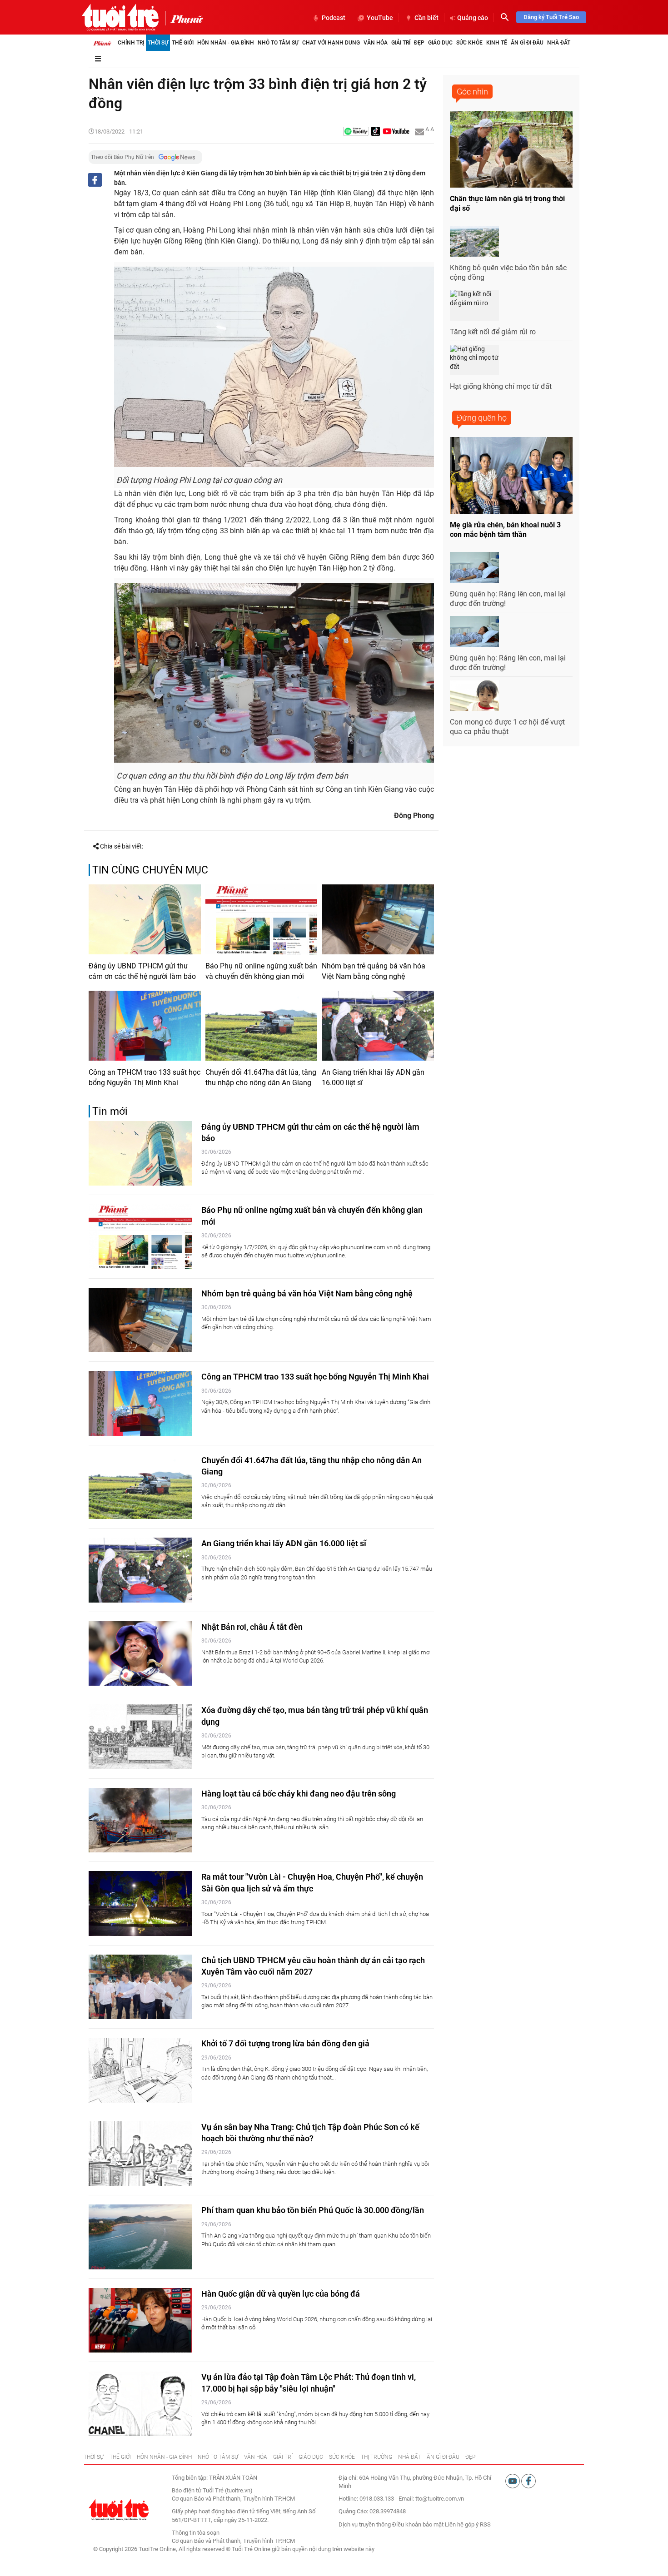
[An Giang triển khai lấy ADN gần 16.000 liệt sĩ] (378, 1026)
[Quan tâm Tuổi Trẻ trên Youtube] (513, 2480)
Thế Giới (183, 43)
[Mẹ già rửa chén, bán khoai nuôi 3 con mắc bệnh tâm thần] (511, 475)
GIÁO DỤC (311, 2457)
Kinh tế (497, 43)
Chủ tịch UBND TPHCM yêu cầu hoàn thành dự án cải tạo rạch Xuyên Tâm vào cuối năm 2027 (313, 1966)
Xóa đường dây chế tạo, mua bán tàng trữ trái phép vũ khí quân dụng (315, 1716)
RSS (485, 2524)
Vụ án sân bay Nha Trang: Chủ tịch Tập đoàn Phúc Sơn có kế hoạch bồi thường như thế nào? (310, 2133)
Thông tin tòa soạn (196, 2533)
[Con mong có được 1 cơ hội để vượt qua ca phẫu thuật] (474, 696)
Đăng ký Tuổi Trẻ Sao (551, 17)
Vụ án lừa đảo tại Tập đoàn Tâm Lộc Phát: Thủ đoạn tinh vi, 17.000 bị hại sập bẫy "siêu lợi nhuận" (309, 2382)
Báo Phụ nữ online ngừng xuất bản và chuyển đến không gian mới (261, 971)
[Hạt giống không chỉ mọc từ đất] (474, 360)
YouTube (380, 18)
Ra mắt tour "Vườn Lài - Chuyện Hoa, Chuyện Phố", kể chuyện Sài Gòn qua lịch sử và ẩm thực (312, 1882)
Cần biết (426, 18)
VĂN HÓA (256, 2457)
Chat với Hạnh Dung (331, 43)
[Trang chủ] (102, 43)
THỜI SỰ (94, 2457)
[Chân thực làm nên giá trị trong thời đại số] (511, 149)
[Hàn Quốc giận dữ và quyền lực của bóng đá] (140, 2320)
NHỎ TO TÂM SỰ (218, 2457)
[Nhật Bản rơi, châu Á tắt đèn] (140, 1654)
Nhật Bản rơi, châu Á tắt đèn (252, 1627)
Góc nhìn (472, 92)
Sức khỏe (469, 43)
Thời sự (158, 43)
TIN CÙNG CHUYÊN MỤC (150, 870)
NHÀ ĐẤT (409, 2457)
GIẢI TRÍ (283, 2457)
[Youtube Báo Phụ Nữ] (396, 132)
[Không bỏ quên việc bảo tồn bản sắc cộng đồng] (474, 241)
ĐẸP (470, 2457)
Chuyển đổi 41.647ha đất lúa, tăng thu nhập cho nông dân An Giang (261, 1077)
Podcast (334, 18)
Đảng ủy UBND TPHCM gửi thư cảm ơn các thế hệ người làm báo (142, 971)
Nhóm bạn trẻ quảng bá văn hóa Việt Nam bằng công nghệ (374, 971)
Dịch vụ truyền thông (365, 2524)
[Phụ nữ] (184, 18)
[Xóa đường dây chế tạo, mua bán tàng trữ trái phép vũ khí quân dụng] (140, 1737)
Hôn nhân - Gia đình (226, 43)
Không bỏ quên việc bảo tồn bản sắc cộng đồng (508, 273)
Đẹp (419, 43)
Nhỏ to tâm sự (278, 43)
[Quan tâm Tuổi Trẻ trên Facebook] (528, 2480)
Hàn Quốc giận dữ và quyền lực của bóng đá (281, 2294)
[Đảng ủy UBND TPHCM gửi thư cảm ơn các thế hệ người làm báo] (145, 919)
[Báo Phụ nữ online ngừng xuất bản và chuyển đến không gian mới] (262, 919)
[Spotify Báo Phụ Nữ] (356, 132)
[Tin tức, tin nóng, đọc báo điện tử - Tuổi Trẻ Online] (120, 17)
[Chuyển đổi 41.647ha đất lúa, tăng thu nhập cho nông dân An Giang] (262, 1026)
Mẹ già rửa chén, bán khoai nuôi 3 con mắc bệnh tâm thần (505, 530)
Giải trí (401, 43)
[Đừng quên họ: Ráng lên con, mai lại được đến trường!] (474, 567)
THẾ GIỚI (120, 2457)
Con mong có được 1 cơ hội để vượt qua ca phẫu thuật (507, 727)
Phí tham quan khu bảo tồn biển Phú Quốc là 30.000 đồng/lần (313, 2210)
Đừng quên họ (482, 418)
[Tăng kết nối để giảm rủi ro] (474, 305)
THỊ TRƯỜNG (376, 2457)
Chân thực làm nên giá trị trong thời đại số (507, 203)
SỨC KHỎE (342, 2457)
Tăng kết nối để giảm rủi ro (493, 332)
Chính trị (131, 43)
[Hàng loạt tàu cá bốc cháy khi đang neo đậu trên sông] (140, 1820)
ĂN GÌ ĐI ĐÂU (443, 2457)
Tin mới (110, 1111)
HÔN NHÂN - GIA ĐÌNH (164, 2457)
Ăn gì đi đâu (527, 43)
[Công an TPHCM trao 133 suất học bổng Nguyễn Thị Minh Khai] (145, 1026)
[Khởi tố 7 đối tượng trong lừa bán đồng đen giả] (140, 2070)
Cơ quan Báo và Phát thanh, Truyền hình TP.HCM (233, 2541)
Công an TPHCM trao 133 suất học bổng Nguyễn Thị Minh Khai (145, 1077)
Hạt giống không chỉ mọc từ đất (501, 386)
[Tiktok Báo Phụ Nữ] (376, 132)
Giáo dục (440, 43)
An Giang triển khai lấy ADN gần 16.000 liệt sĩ (373, 1077)
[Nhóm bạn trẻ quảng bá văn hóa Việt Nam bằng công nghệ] (378, 919)
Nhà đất (559, 43)
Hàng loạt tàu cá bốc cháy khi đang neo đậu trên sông (299, 1794)
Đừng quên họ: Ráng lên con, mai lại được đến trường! (508, 599)
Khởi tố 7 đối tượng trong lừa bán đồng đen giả (285, 2043)
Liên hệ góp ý (462, 2524)
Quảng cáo (473, 18)
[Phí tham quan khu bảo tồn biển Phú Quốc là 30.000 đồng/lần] (140, 2237)
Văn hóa (376, 43)
